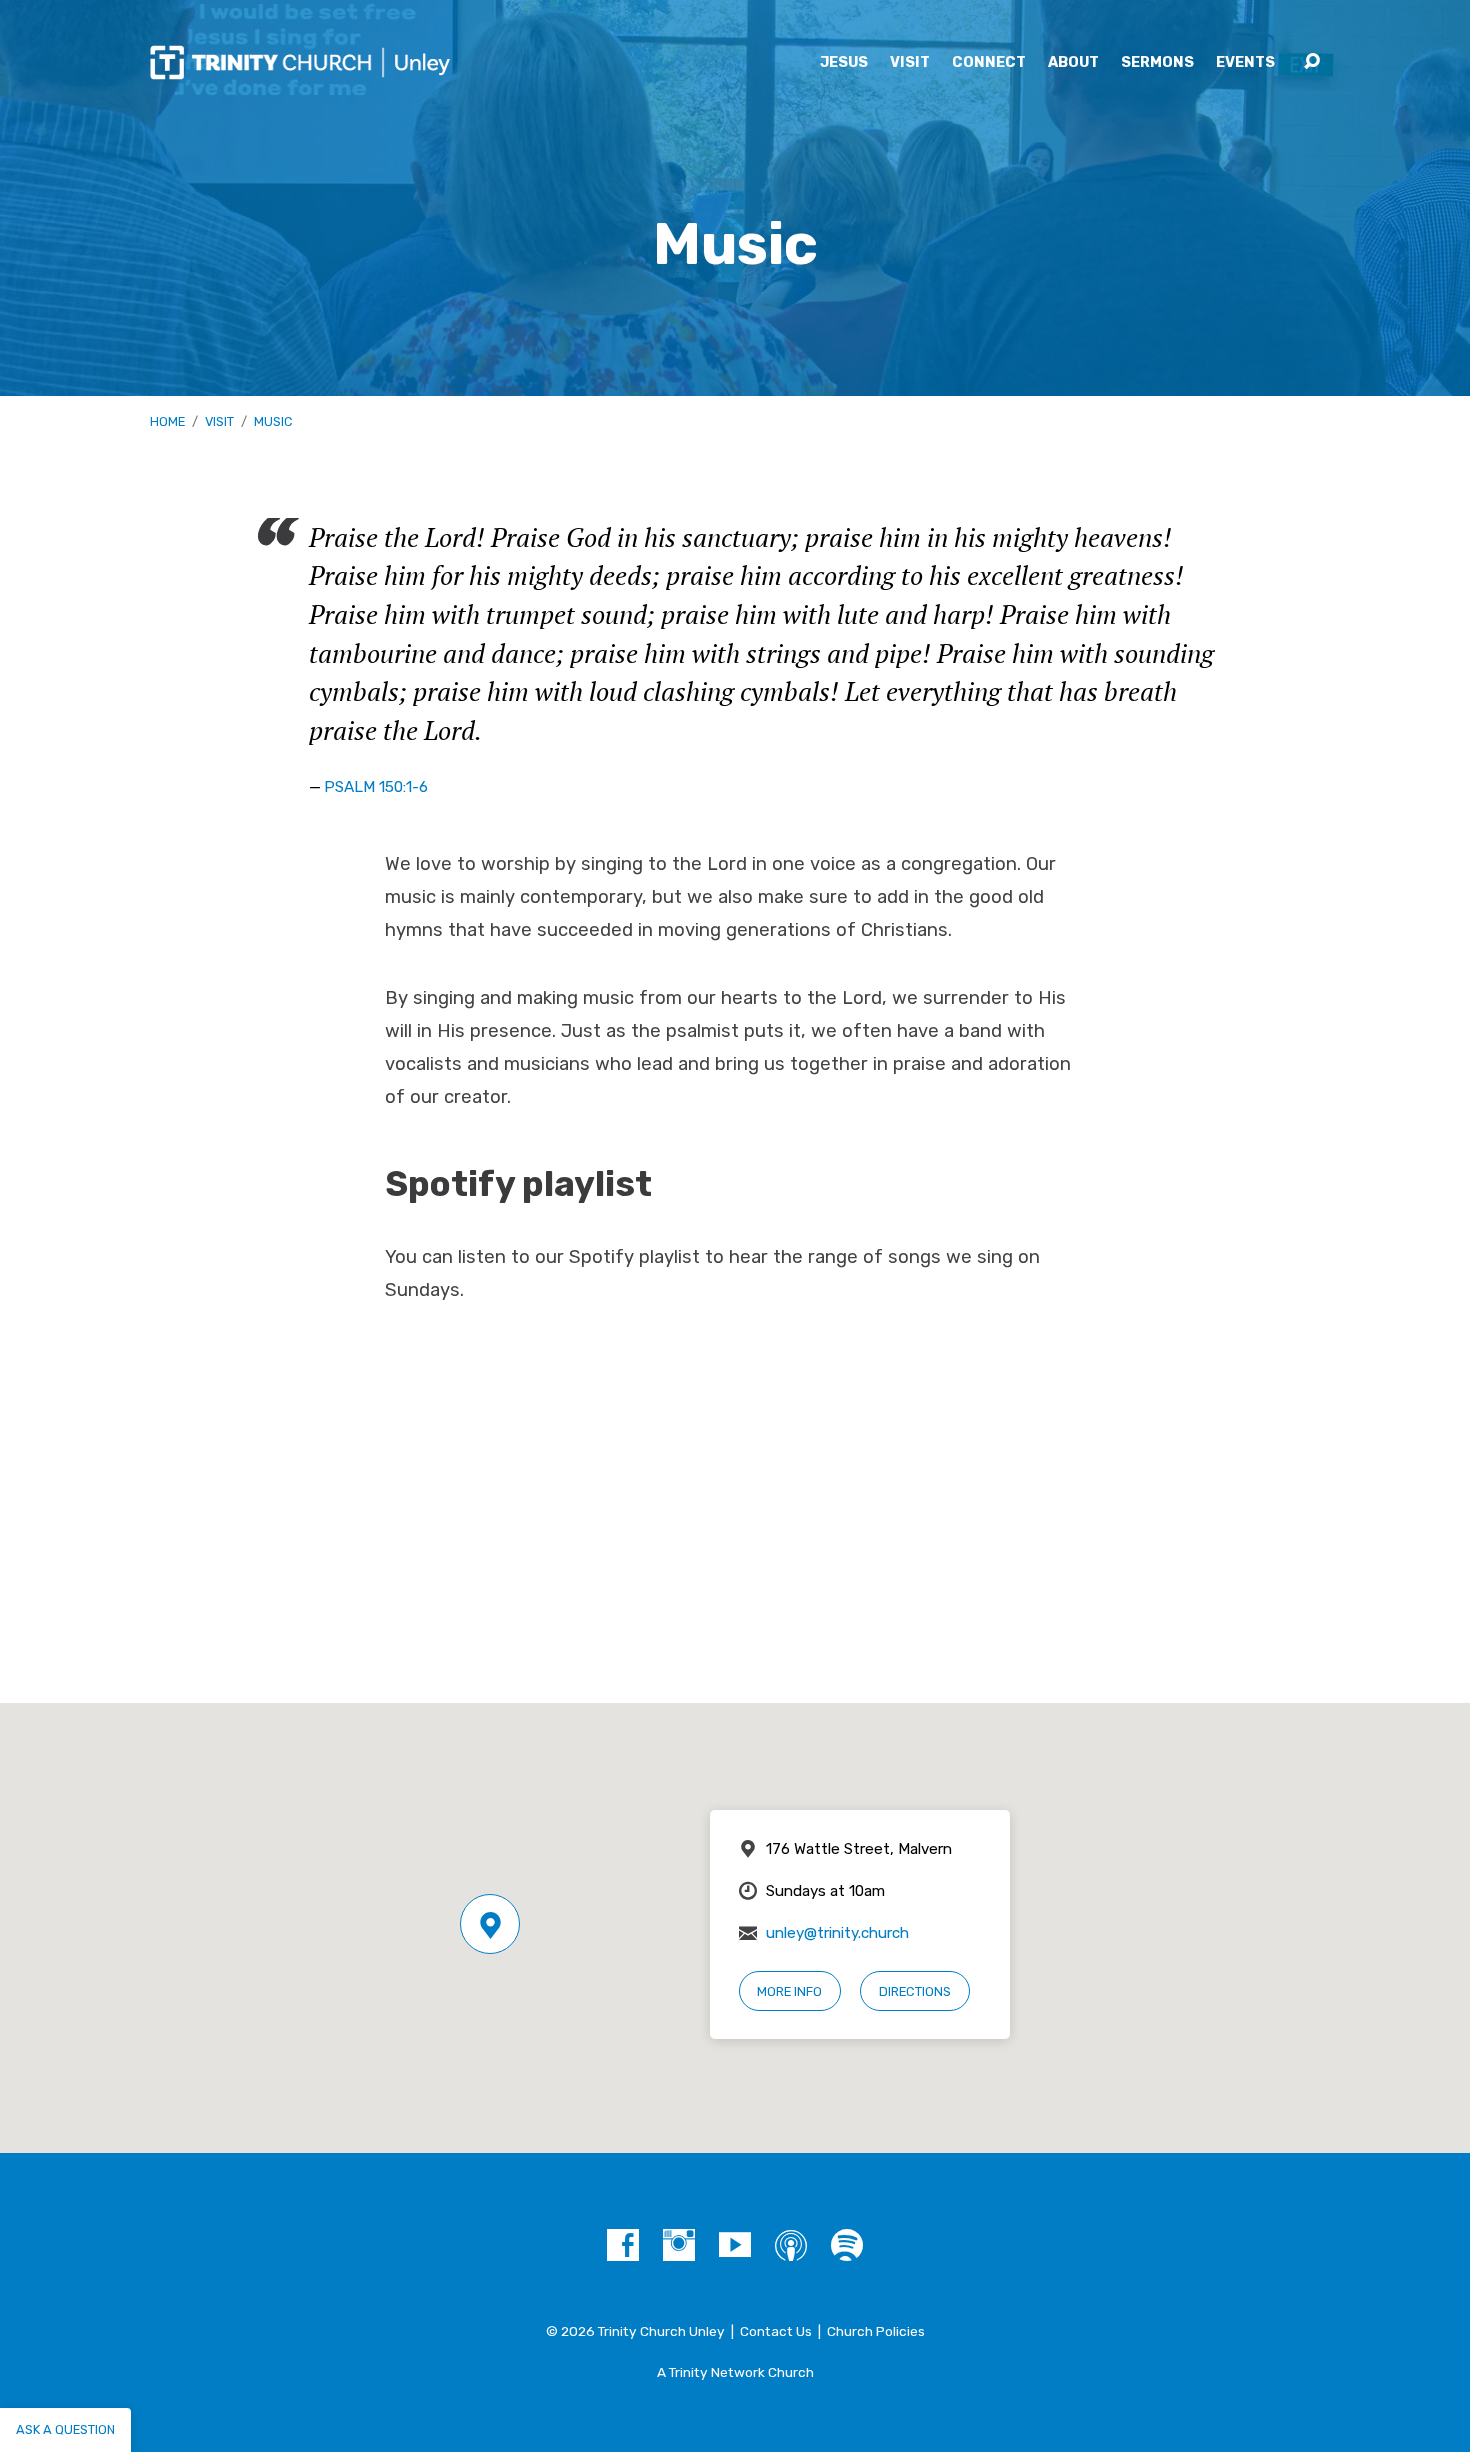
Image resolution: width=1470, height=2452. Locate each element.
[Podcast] (791, 2245)
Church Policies (876, 2331)
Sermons (1157, 63)
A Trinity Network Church (735, 2372)
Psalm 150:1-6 (376, 787)
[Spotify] (847, 2245)
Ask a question (65, 2429)
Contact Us (776, 2331)
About (1073, 63)
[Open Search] (1312, 62)
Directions (915, 1991)
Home (167, 421)
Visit (910, 63)
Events (1245, 63)
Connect (989, 63)
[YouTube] (735, 2245)
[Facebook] (623, 2245)
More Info (789, 1991)
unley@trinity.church (837, 1933)
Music (273, 421)
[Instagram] (679, 2245)
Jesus (844, 63)
